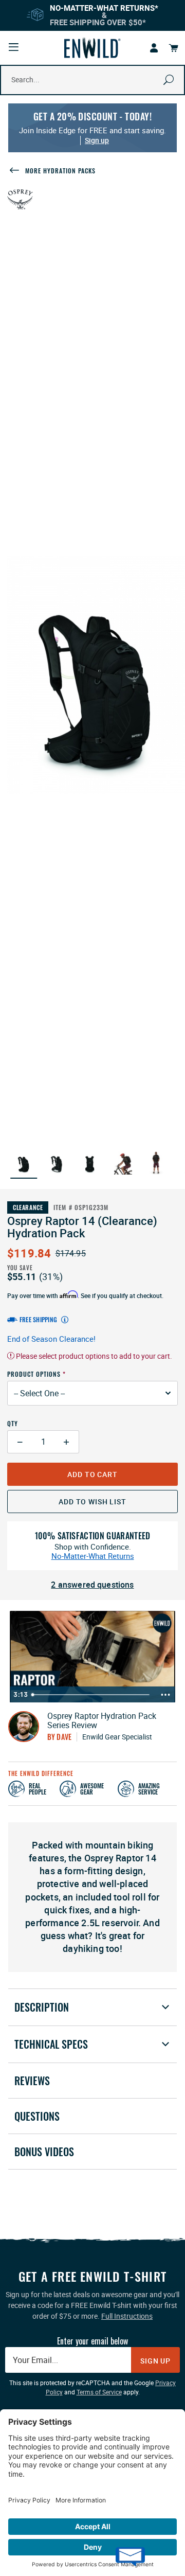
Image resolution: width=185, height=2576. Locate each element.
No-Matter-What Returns (93, 1556)
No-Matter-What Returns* (104, 8)
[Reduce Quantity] (20, 1442)
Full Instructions (127, 2316)
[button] (24, 1163)
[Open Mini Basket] (174, 48)
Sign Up (155, 2361)
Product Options (34, 1374)
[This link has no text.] (154, 48)
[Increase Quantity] (67, 1442)
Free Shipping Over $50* (98, 22)
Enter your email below (92, 2341)
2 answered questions (92, 1585)
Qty (13, 1423)
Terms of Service (99, 2392)
